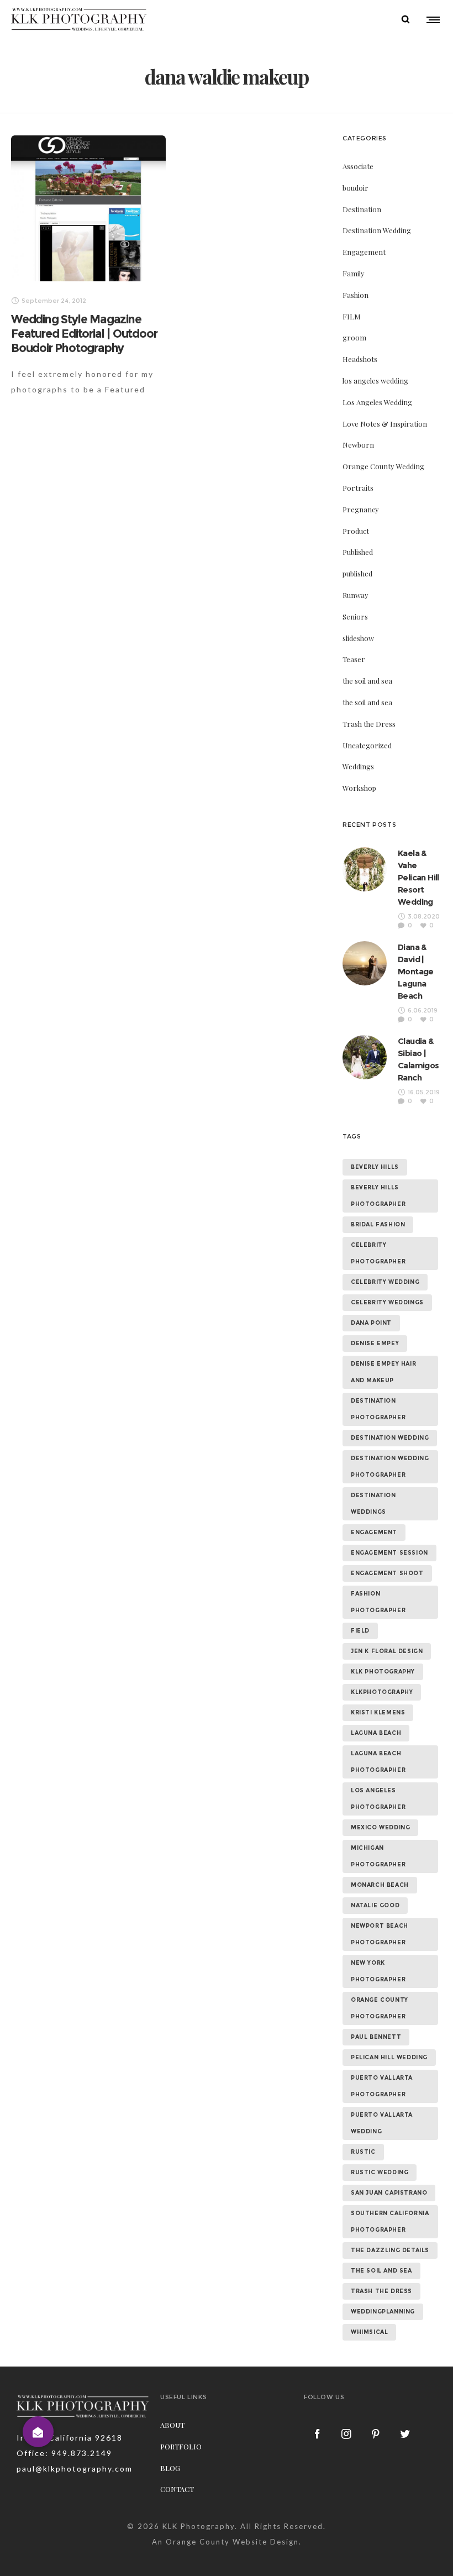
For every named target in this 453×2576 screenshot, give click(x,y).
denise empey (375, 1343)
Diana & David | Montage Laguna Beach (416, 971)
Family (354, 273)
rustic (363, 2152)
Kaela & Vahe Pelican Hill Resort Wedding (418, 877)
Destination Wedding (377, 230)
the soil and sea (367, 681)
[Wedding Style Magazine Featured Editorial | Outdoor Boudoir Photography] (88, 208)
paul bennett (376, 2037)
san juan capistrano (389, 2193)
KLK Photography (199, 2526)
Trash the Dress (369, 724)
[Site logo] (79, 19)
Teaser (354, 659)
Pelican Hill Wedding (389, 2057)
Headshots (360, 359)
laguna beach (376, 1733)
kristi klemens (378, 1712)
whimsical (369, 2332)
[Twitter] (405, 2433)
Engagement (364, 252)
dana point (371, 1323)
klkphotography (382, 1692)
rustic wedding (380, 2172)
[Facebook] (318, 2433)
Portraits (358, 488)
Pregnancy (361, 509)
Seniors (355, 617)
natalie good (375, 1905)
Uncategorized (367, 745)
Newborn (358, 445)
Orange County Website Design (232, 2542)
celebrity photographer (378, 1253)
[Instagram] (347, 2433)
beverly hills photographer (378, 1196)
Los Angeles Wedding (377, 402)
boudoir (355, 188)
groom (354, 337)
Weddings (358, 766)
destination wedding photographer (390, 1467)
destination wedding (390, 1438)
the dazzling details (390, 2250)
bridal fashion (378, 1224)
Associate (358, 166)
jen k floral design (387, 1651)
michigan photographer (378, 1856)
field (360, 1631)
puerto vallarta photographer (382, 2086)
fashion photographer (378, 1602)
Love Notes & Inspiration (385, 424)
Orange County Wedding (383, 466)
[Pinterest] (376, 2433)
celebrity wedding (385, 1282)
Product (356, 531)
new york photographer (378, 1971)
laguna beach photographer (378, 1762)
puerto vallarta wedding (382, 2123)
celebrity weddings (387, 1302)
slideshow (358, 638)
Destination (362, 209)
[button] (38, 2432)
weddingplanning (383, 2312)
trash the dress (381, 2291)
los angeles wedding (375, 381)
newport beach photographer (380, 1934)
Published (358, 552)
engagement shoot (387, 1573)
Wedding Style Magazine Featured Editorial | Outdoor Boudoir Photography (84, 334)
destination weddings (373, 1504)
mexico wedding (380, 1827)
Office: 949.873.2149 (64, 2453)
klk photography (383, 1672)
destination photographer (378, 1409)
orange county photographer (380, 2008)
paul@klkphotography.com (75, 2469)
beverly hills (375, 1167)
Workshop (359, 788)
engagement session (389, 1553)
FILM (352, 316)
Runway (355, 595)
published (357, 573)
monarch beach (380, 1885)
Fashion (355, 295)
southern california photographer (390, 2221)
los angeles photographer (378, 1799)
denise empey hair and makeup (383, 1372)
